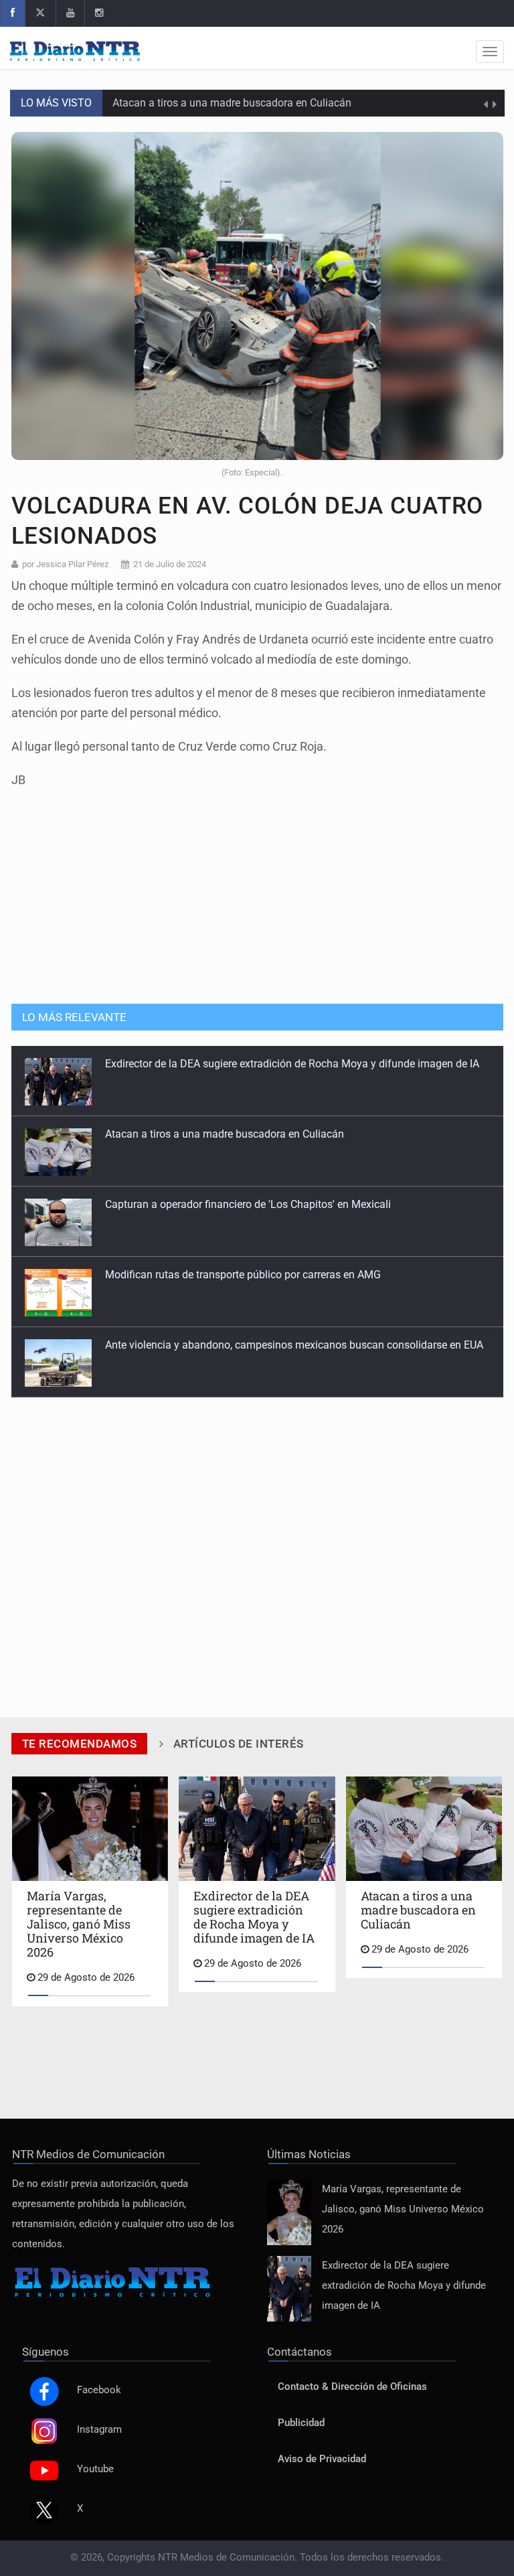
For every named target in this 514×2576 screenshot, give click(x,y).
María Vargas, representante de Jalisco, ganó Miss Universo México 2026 (403, 2209)
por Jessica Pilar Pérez (65, 564)
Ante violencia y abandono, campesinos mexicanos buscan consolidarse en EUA (294, 1345)
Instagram (99, 2430)
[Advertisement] (257, 889)
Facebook (99, 2390)
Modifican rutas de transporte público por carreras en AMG (243, 1275)
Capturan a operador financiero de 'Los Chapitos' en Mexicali (248, 1204)
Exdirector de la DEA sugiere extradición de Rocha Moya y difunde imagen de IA (292, 1064)
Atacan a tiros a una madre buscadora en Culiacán (232, 103)
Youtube (95, 2469)
